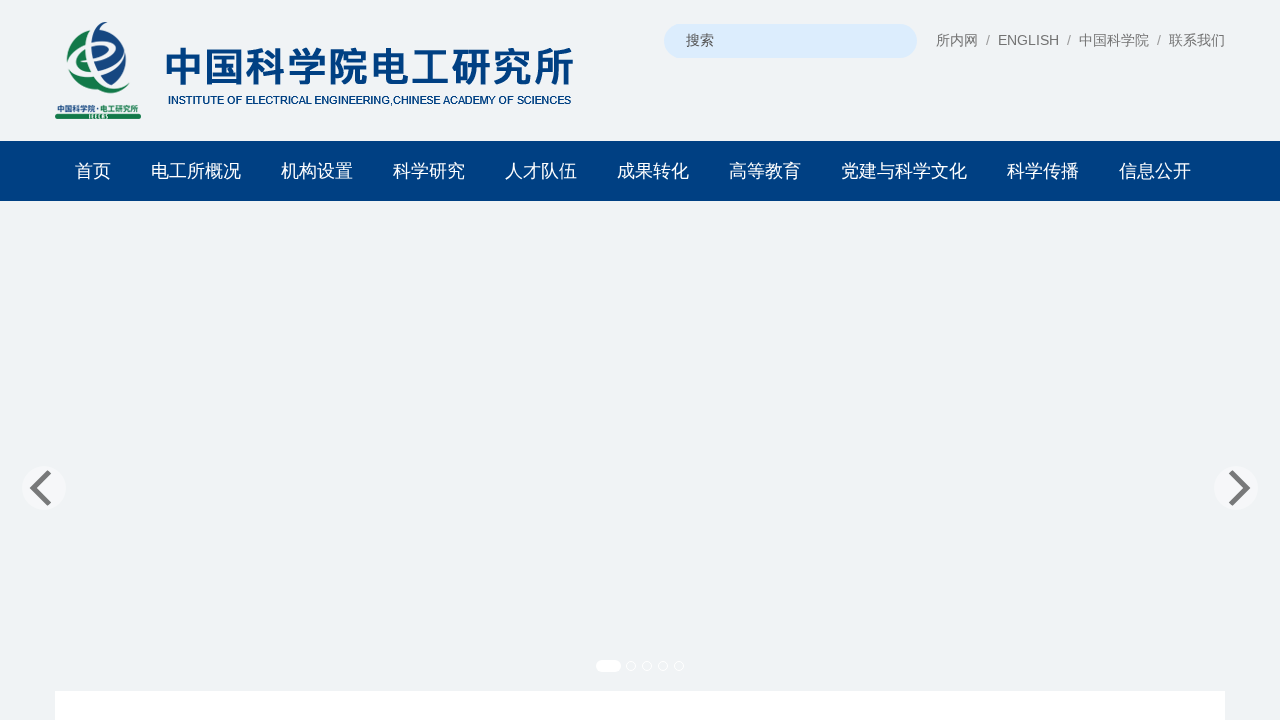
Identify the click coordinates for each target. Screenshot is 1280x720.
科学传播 (1043, 171)
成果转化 (653, 171)
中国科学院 (1114, 40)
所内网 (957, 40)
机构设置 (317, 171)
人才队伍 (541, 171)
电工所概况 (196, 171)
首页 (93, 171)
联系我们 (1197, 40)
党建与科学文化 (904, 171)
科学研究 (429, 171)
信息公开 (1155, 171)
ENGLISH (1028, 40)
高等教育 (765, 171)
